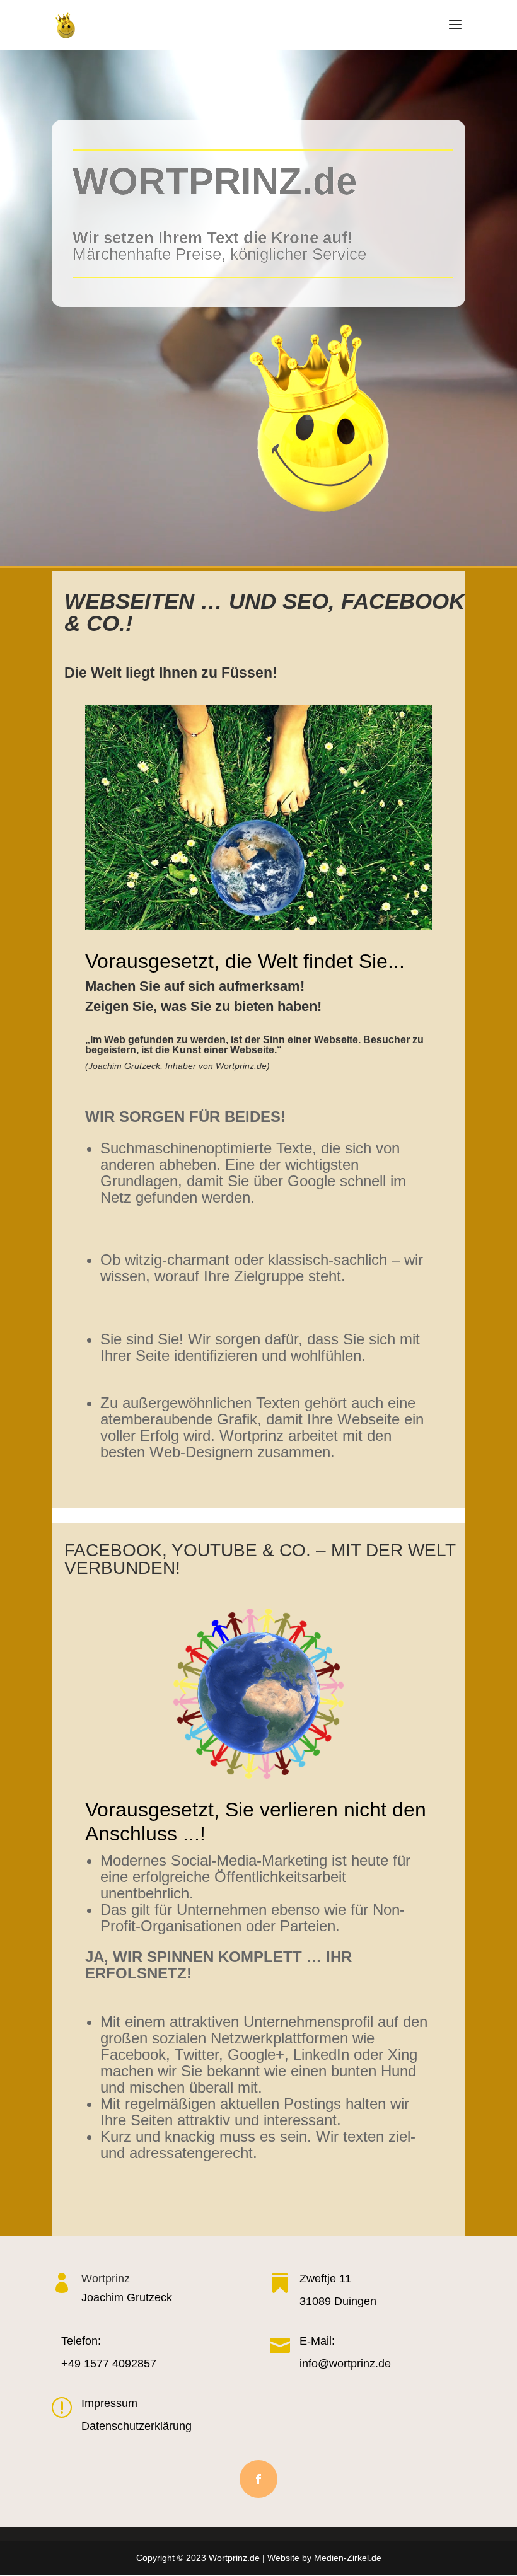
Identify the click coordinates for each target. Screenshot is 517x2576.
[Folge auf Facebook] (258, 2479)
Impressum (109, 2403)
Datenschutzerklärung (137, 2426)
